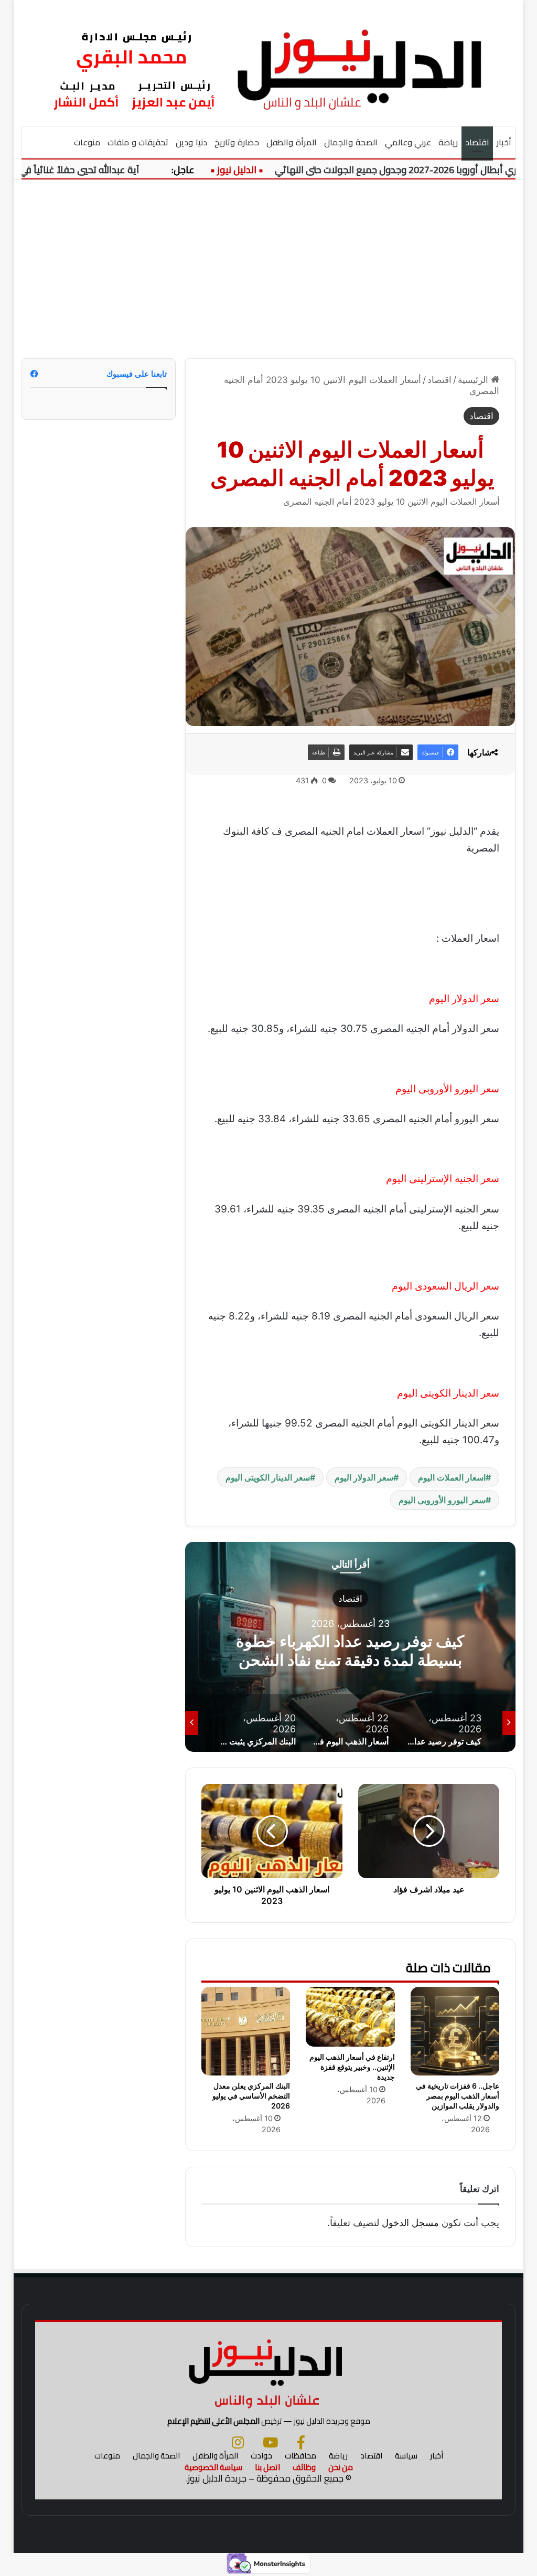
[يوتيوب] (270, 2442)
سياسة (406, 2456)
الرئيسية (474, 380)
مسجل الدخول (410, 2223)
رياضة (448, 142)
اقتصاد (477, 142)
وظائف (304, 2467)
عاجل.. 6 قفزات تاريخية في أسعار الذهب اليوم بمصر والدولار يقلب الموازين (458, 2096)
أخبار (504, 142)
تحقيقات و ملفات (138, 142)
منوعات (87, 142)
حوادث (261, 2456)
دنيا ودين (191, 142)
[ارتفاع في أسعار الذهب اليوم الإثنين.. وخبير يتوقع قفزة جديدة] (350, 2017)
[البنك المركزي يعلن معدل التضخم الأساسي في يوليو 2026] (246, 2031)
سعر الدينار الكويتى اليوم (268, 1477)
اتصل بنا (267, 2467)
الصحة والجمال (351, 142)
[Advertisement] (268, 269)
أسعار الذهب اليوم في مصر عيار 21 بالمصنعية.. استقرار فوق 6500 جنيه (350, 1651)
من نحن (341, 2467)
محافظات (300, 2456)
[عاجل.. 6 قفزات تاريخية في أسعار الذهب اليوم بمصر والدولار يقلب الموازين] (455, 2031)
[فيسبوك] (301, 2442)
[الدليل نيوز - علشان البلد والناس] (269, 63)
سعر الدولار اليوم (364, 1477)
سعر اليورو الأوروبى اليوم (442, 1500)
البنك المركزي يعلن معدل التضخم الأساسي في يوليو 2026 (251, 2096)
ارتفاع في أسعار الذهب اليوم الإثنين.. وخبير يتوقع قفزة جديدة (352, 2067)
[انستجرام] (238, 2442)
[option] (350, 1647)
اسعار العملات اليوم (452, 1477)
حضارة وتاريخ (237, 142)
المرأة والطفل (292, 142)
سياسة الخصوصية (213, 2467)
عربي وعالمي (408, 142)
